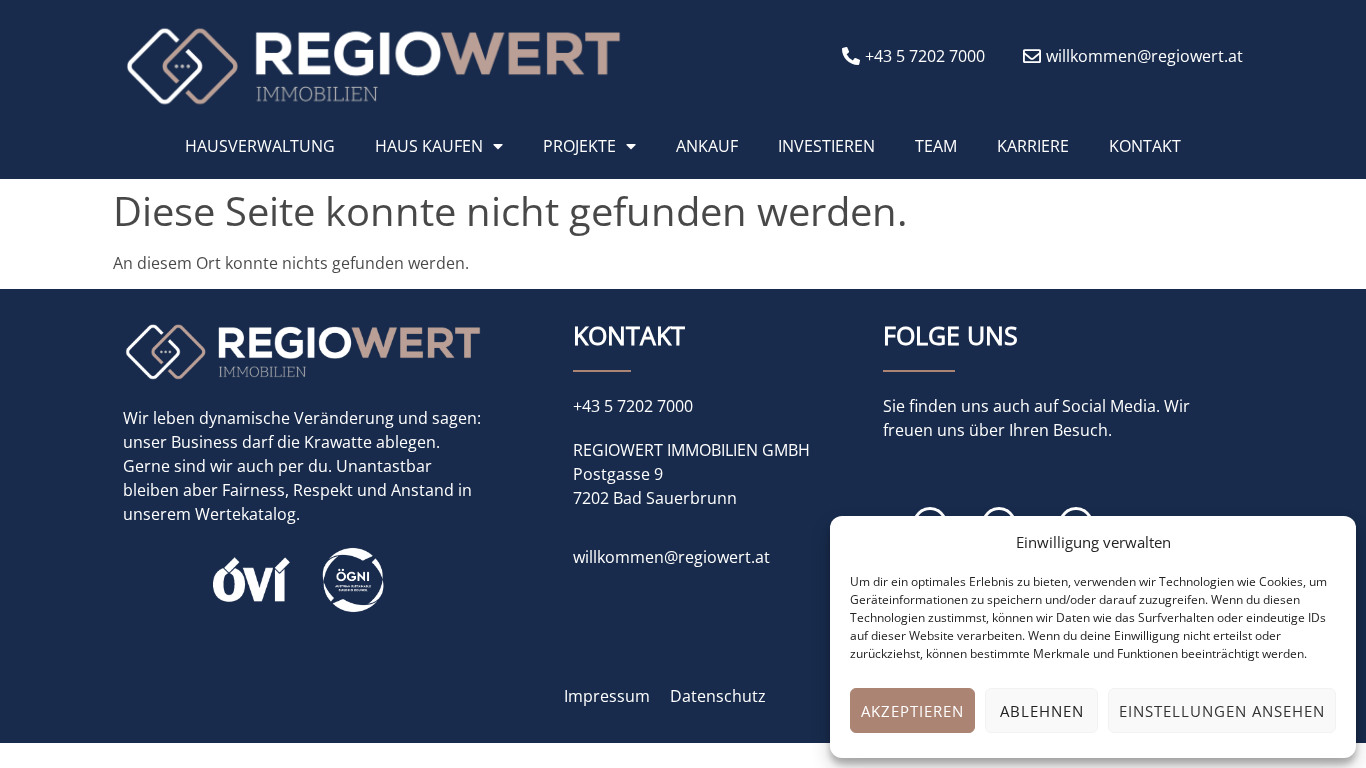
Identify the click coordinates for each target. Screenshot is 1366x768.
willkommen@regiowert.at (671, 557)
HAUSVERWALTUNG (260, 146)
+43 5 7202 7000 (633, 406)
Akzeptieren (912, 711)
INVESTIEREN (826, 146)
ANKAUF (707, 146)
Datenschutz (718, 696)
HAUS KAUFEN (429, 146)
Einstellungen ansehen (1222, 711)
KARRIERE (1033, 146)
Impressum (607, 696)
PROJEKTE (579, 146)
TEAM (936, 146)
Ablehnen (1042, 711)
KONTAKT (1145, 146)
